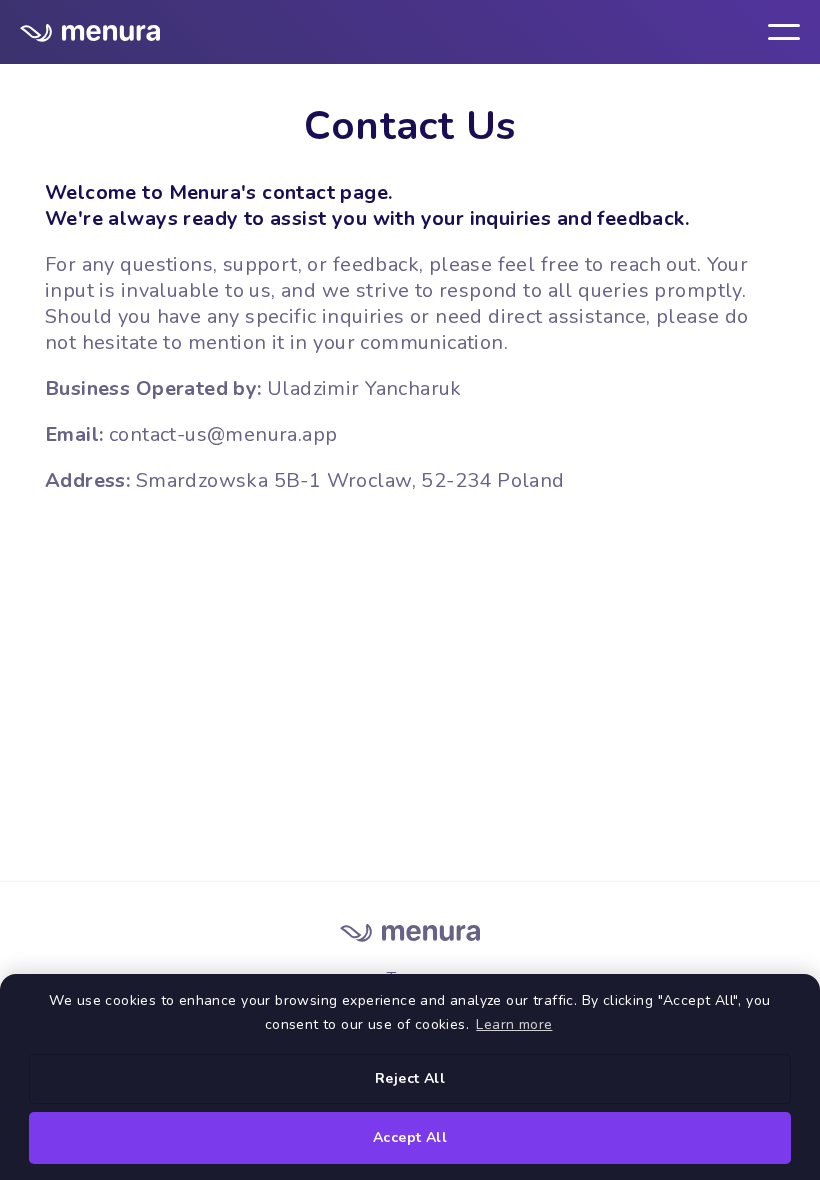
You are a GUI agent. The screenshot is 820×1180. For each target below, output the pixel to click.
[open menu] (784, 32)
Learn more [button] (514, 1024)
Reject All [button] (410, 1078)
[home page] (90, 31)
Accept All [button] (410, 1137)
